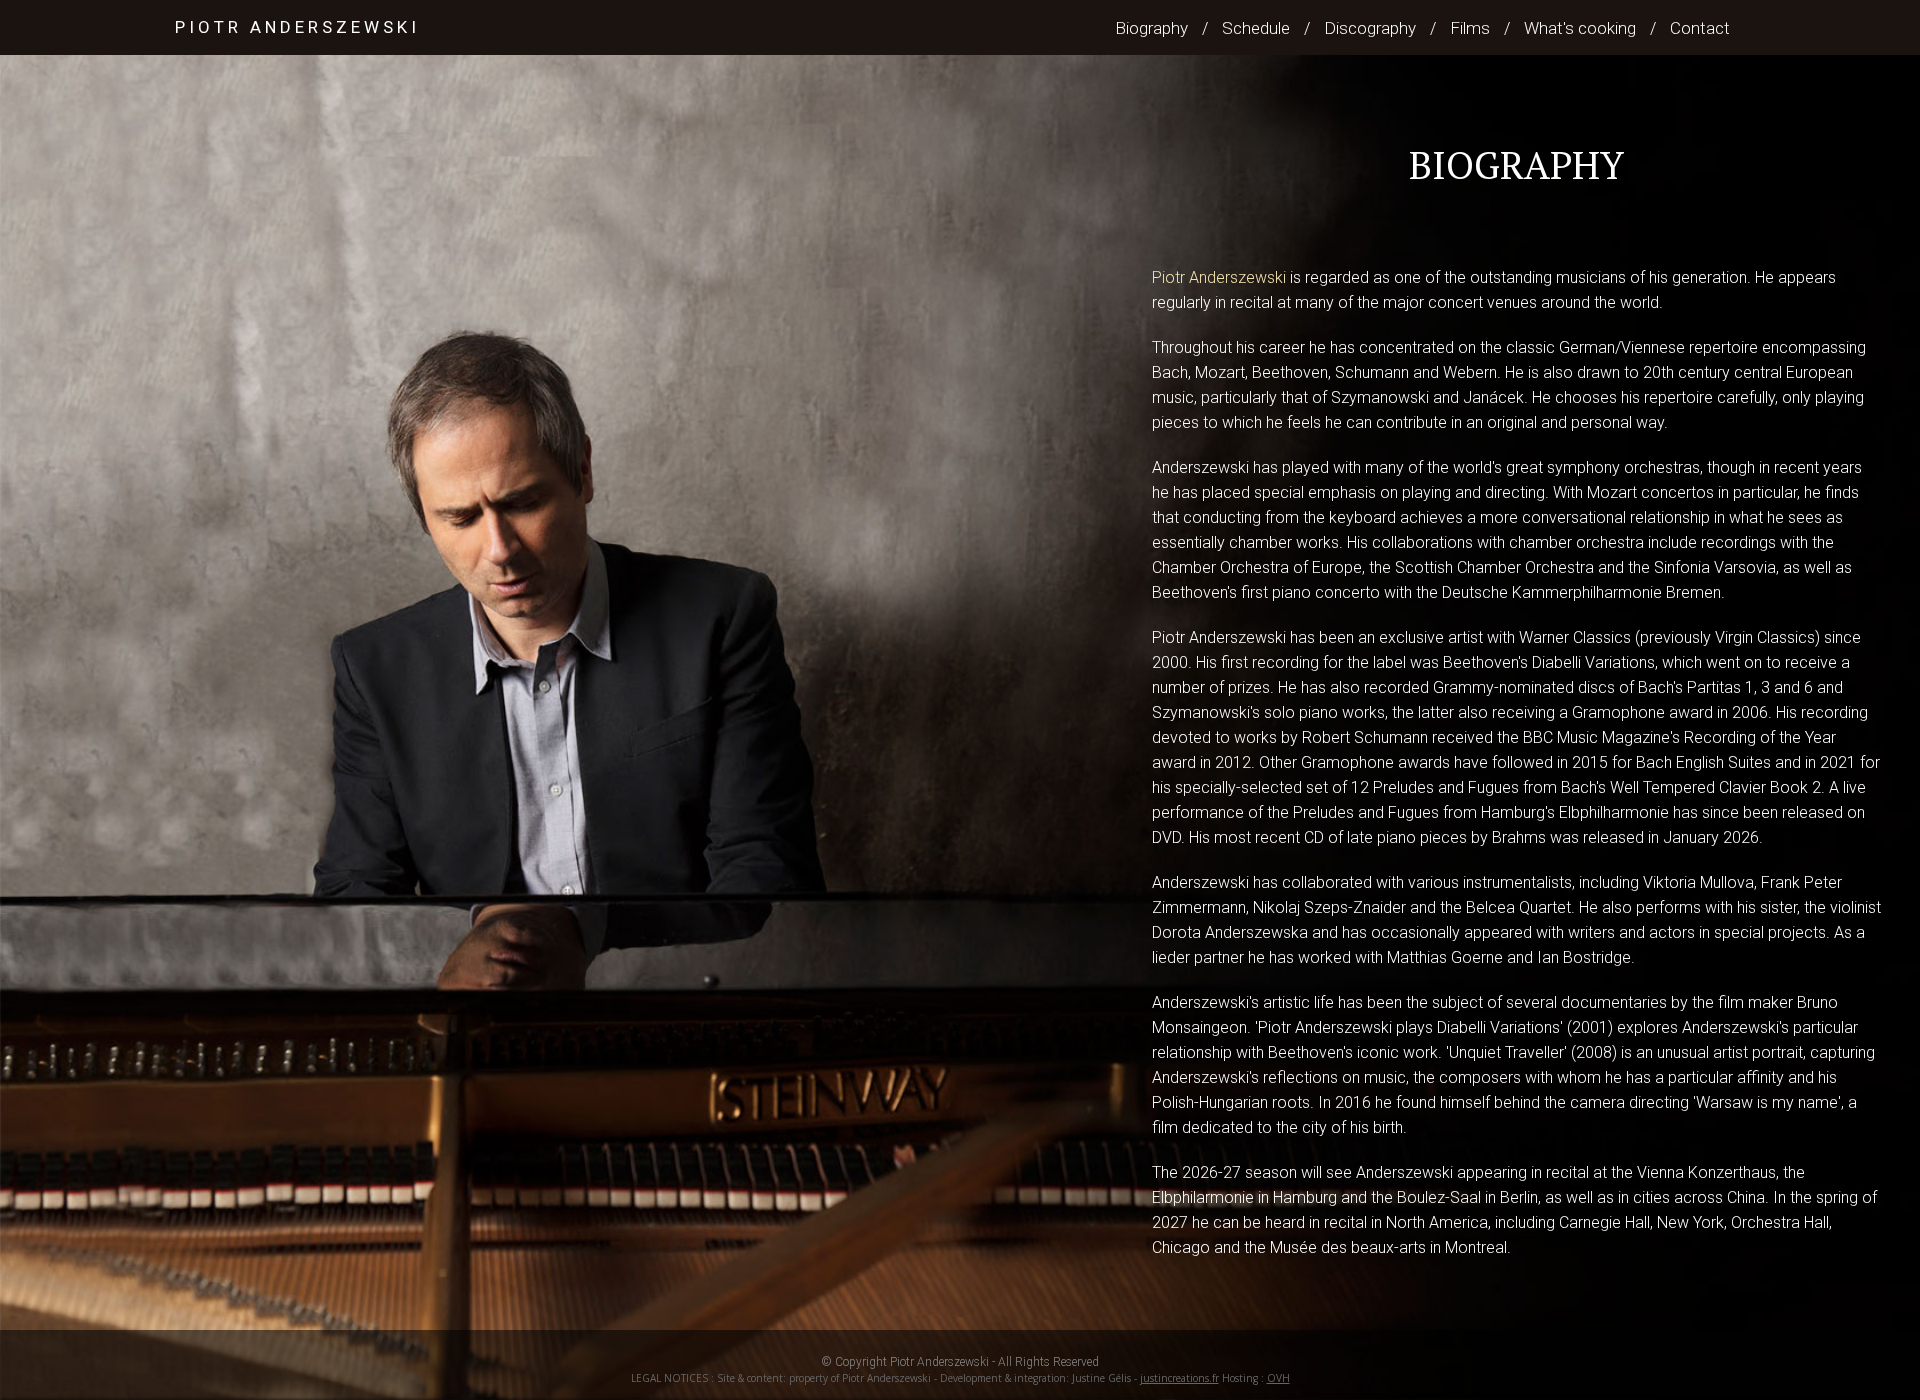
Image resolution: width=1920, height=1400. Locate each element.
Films (1470, 28)
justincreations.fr (1179, 1378)
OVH (1278, 1378)
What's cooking (1580, 28)
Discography (1370, 28)
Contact (1700, 28)
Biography (1151, 28)
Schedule (1256, 28)
